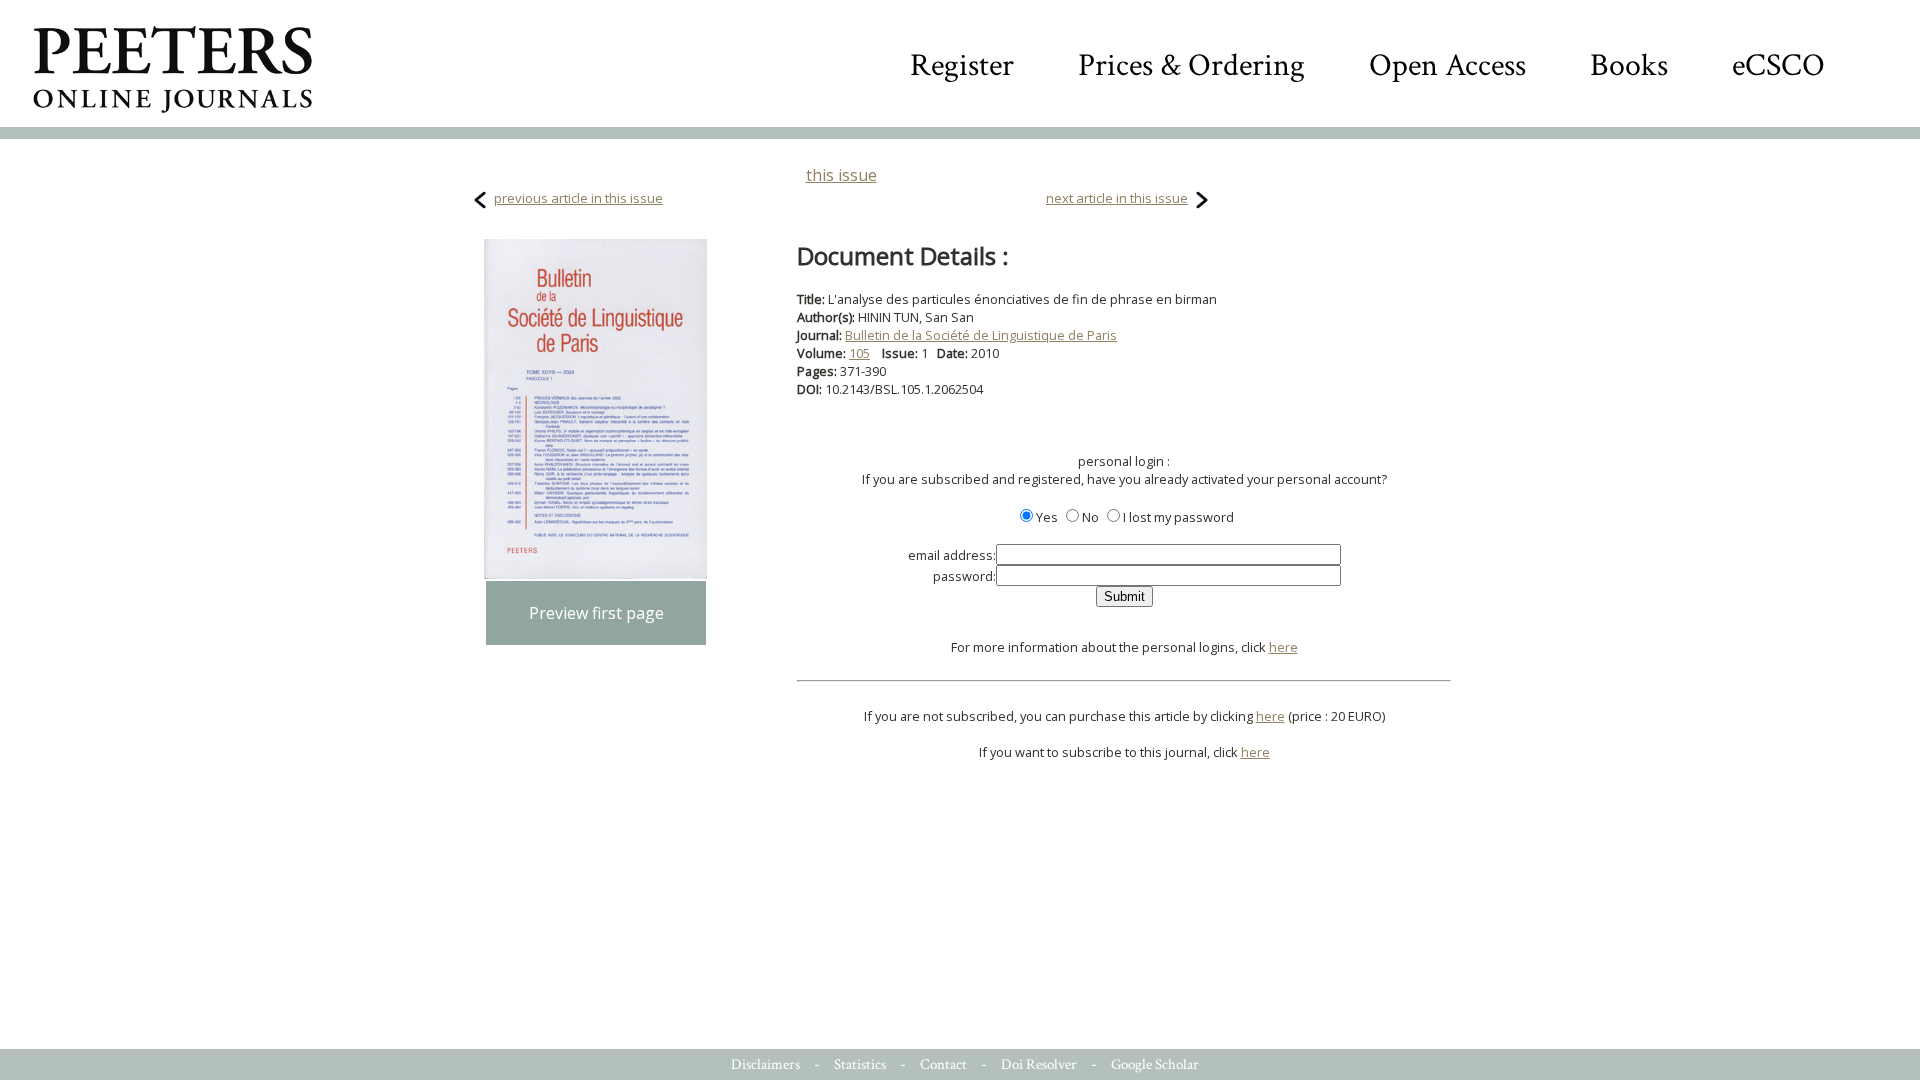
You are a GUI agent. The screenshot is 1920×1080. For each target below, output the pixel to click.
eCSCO (1778, 65)
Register (962, 65)
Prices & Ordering (1191, 65)
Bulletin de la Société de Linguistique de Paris (981, 335)
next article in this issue (1117, 198)
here (1283, 647)
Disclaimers (765, 1064)
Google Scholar (1155, 1064)
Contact (943, 1064)
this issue (841, 175)
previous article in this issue (578, 198)
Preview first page (596, 613)
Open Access (1447, 65)
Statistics (860, 1064)
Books (1629, 65)
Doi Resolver (1039, 1064)
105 (859, 353)
